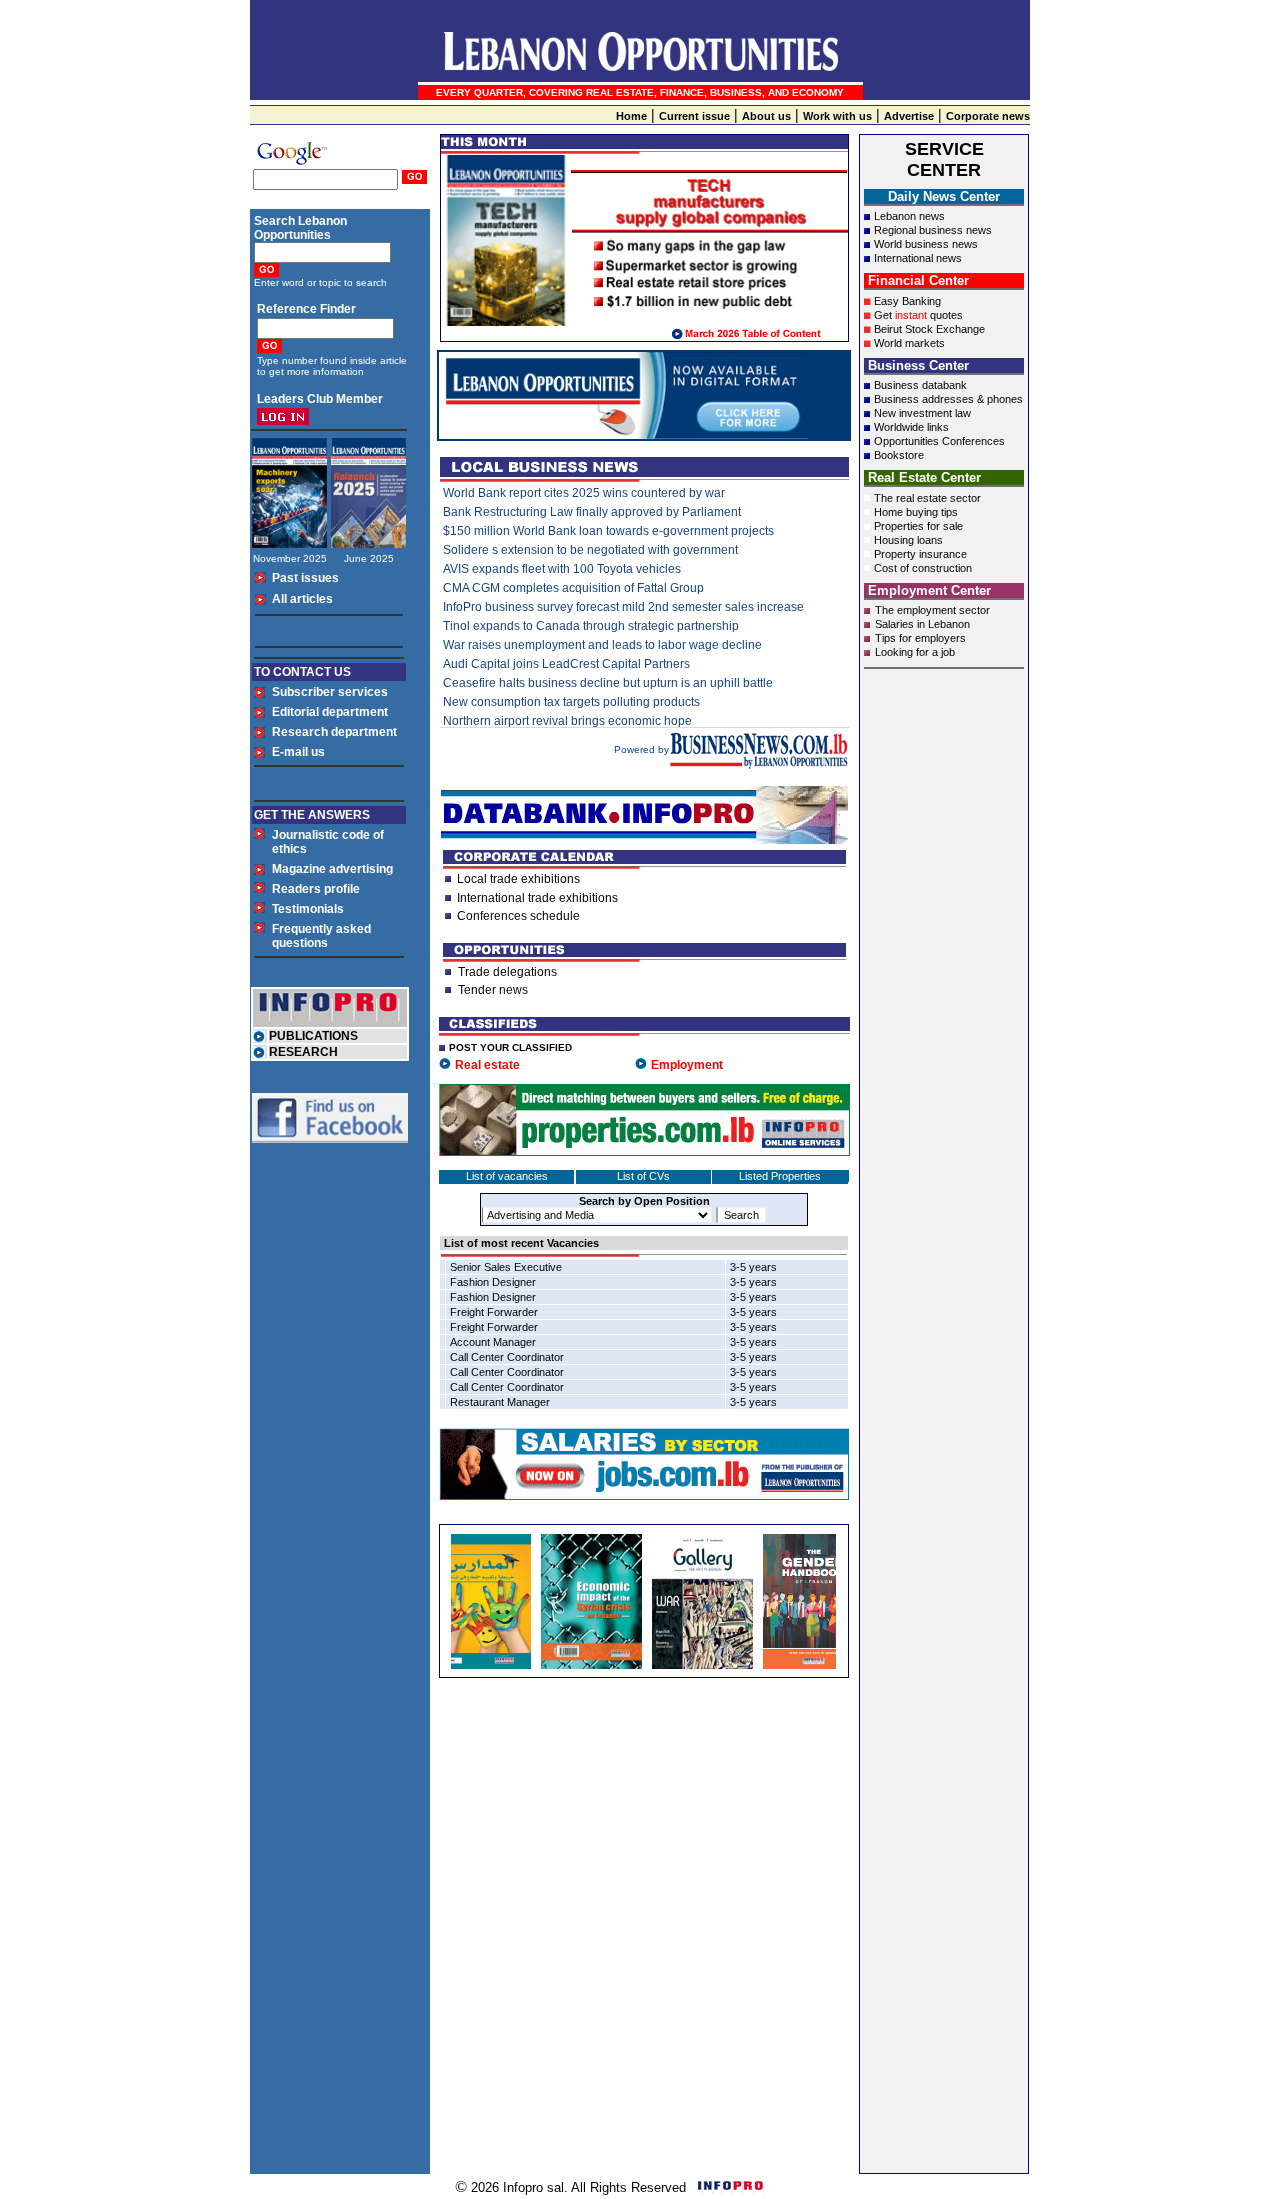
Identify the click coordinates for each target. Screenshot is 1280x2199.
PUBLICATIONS (313, 1036)
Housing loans (908, 540)
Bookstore (899, 455)
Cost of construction (923, 568)
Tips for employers (920, 638)
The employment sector (932, 610)
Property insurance (920, 554)
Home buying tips (916, 512)
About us (766, 116)
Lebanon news (909, 216)
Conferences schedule (518, 916)
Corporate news (988, 116)
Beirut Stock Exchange (929, 329)
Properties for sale (918, 526)
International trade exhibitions (537, 898)
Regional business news (933, 230)
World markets (909, 343)
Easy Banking (907, 301)
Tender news (493, 990)
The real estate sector (927, 498)
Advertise (909, 116)
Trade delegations (507, 972)
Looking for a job (915, 652)
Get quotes (918, 315)
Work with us (837, 116)
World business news (926, 244)
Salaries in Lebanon (922, 624)
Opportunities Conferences (939, 441)
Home (631, 116)
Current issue (694, 116)
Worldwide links (911, 427)
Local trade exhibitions (518, 879)
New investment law (922, 413)
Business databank (920, 385)
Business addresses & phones (948, 399)
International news (918, 258)
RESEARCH (303, 1052)
